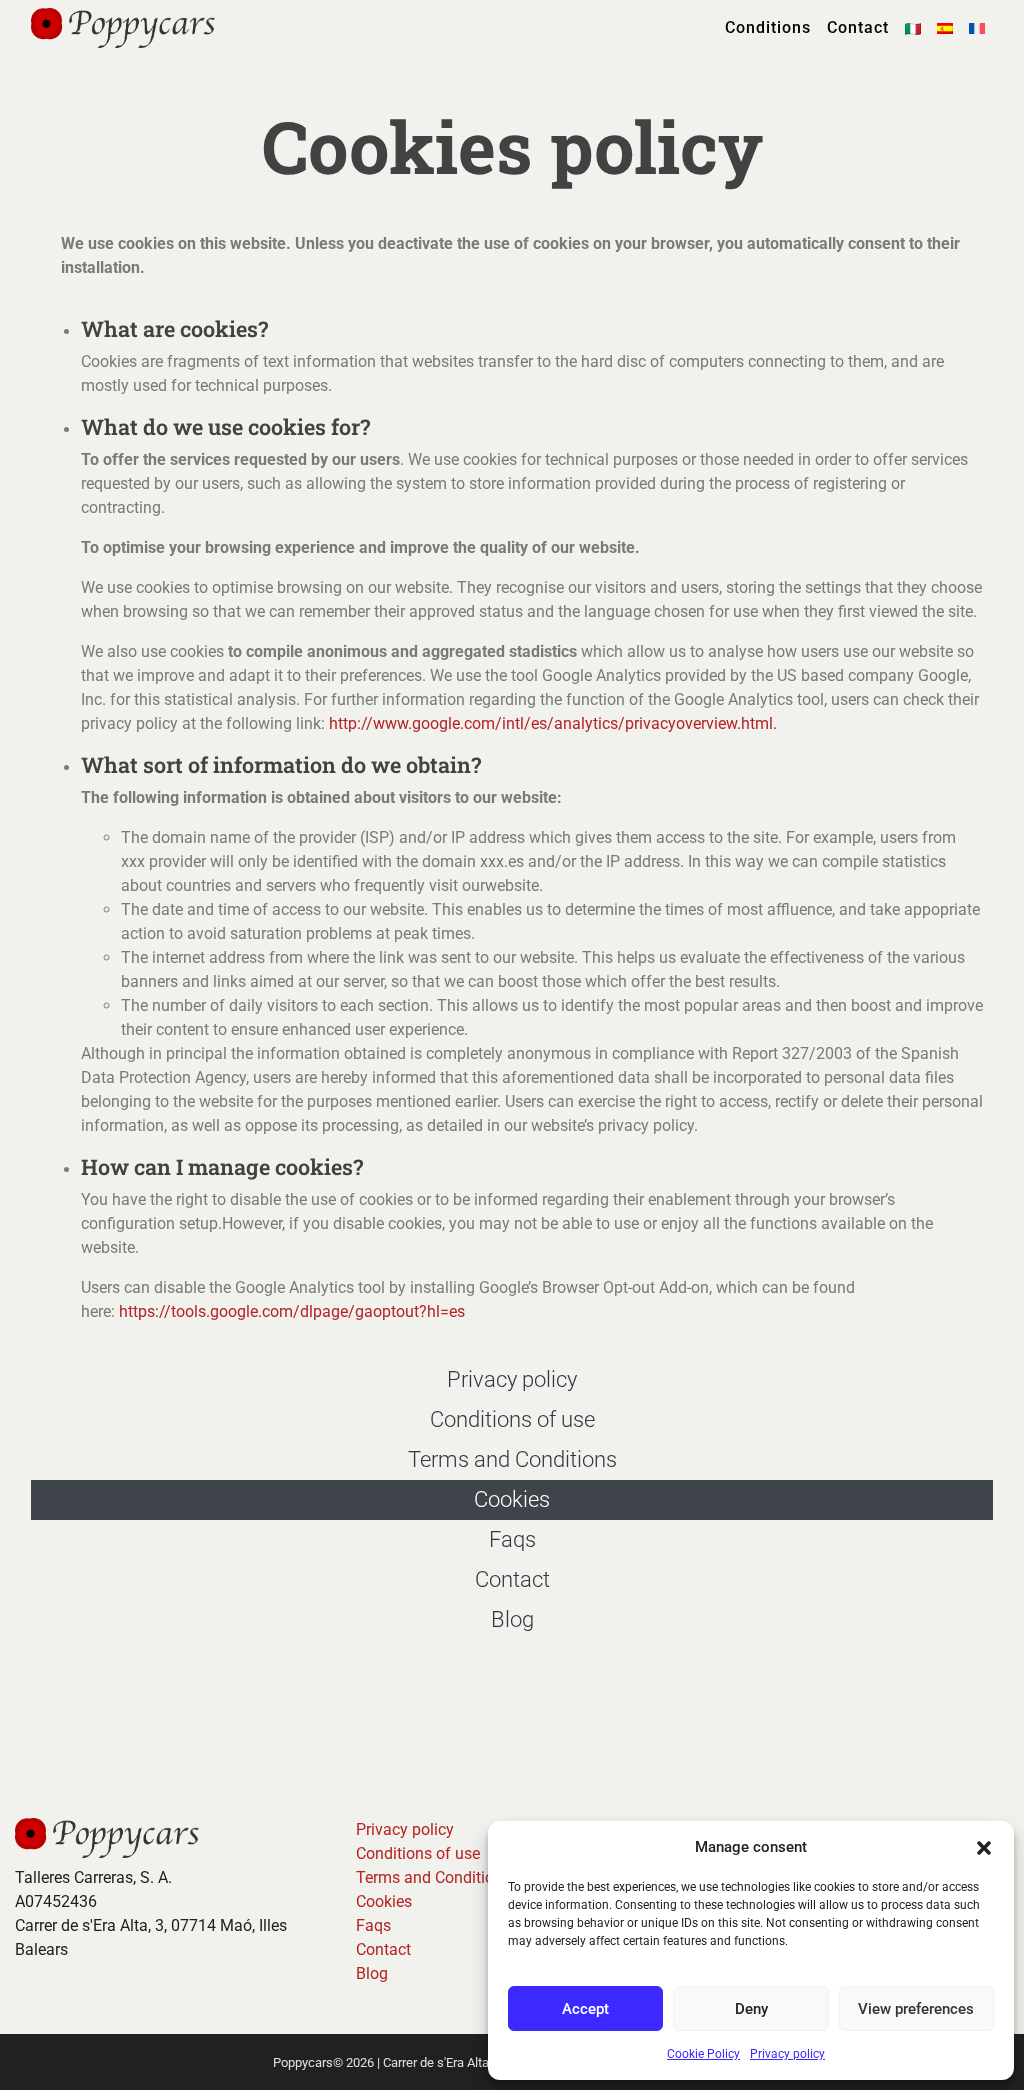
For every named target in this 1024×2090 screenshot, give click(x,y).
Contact (858, 27)
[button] (984, 1847)
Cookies (512, 1499)
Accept (585, 2009)
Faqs (512, 1539)
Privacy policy (787, 2054)
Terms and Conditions (512, 1459)
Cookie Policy (703, 2054)
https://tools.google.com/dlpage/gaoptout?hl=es (292, 1311)
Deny (751, 2009)
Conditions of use (512, 1419)
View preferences (916, 2009)
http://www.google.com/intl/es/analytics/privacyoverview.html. (553, 723)
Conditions (768, 27)
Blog (512, 1619)
